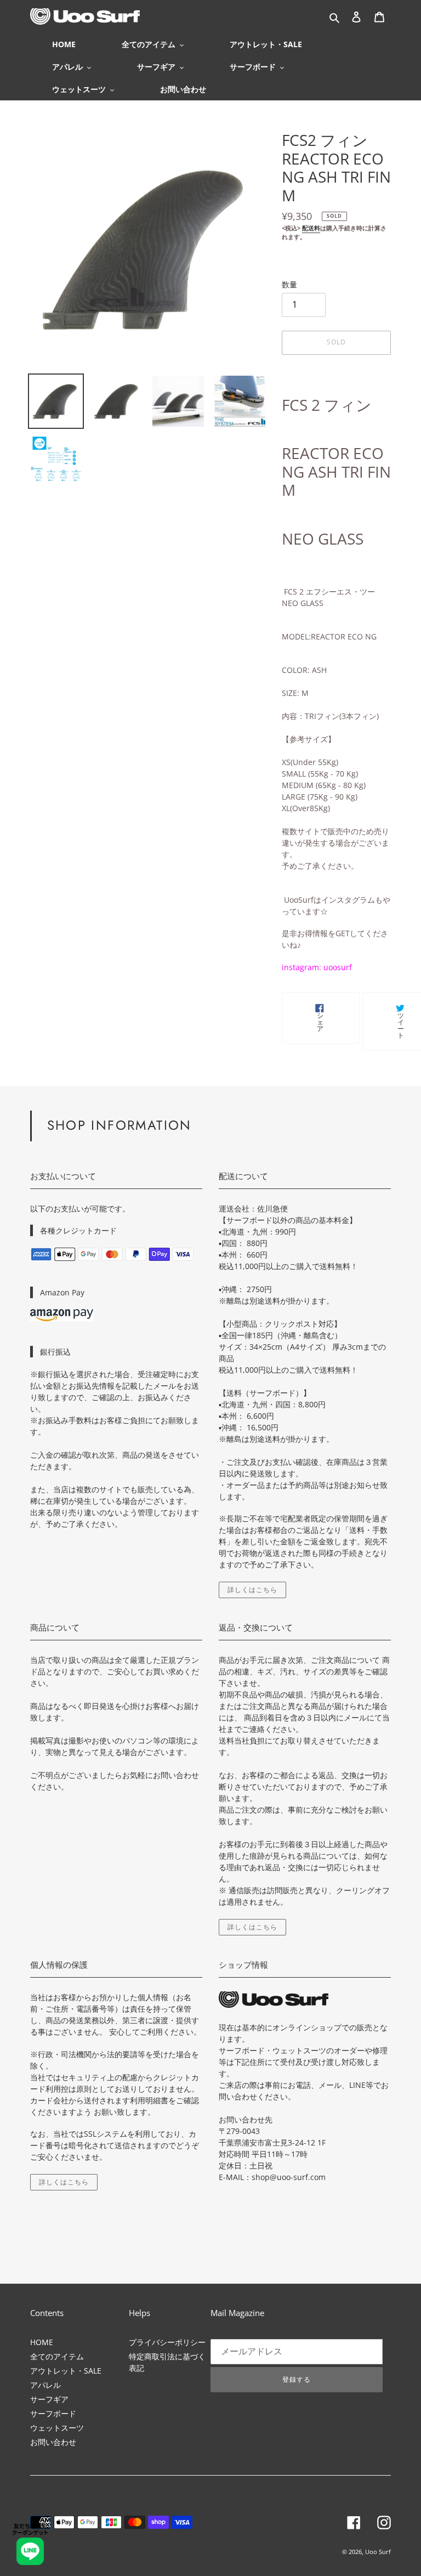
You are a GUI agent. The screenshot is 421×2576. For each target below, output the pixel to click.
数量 (289, 284)
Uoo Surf (378, 2552)
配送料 (311, 228)
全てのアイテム (57, 2356)
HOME (42, 2342)
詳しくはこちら (252, 1590)
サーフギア (49, 2399)
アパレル (45, 2385)
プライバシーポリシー (167, 2342)
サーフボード (53, 2413)
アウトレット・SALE (66, 2371)
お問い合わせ (53, 2442)
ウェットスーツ (57, 2428)
